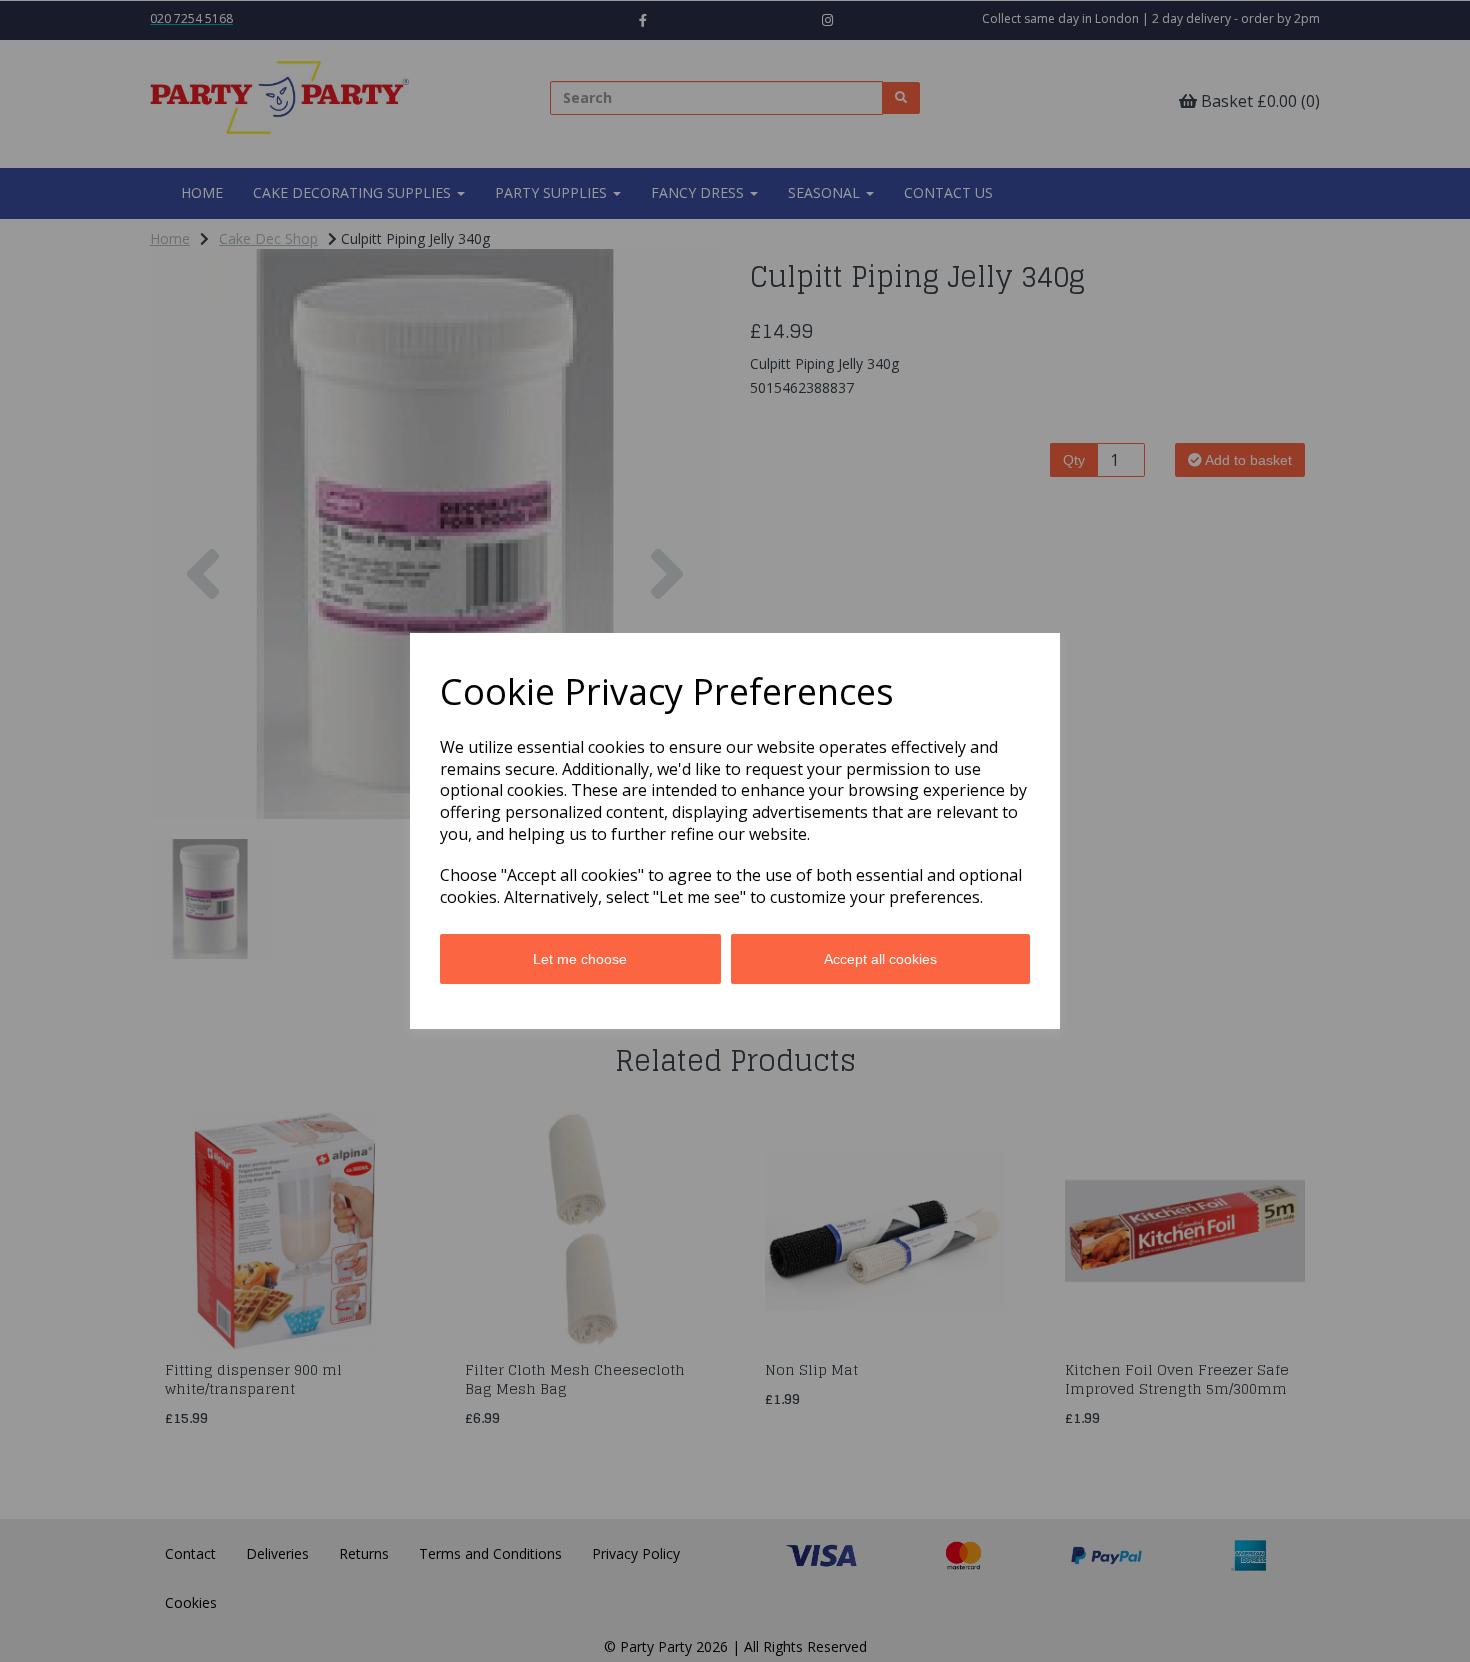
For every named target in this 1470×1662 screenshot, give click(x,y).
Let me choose (580, 959)
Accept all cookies (880, 959)
